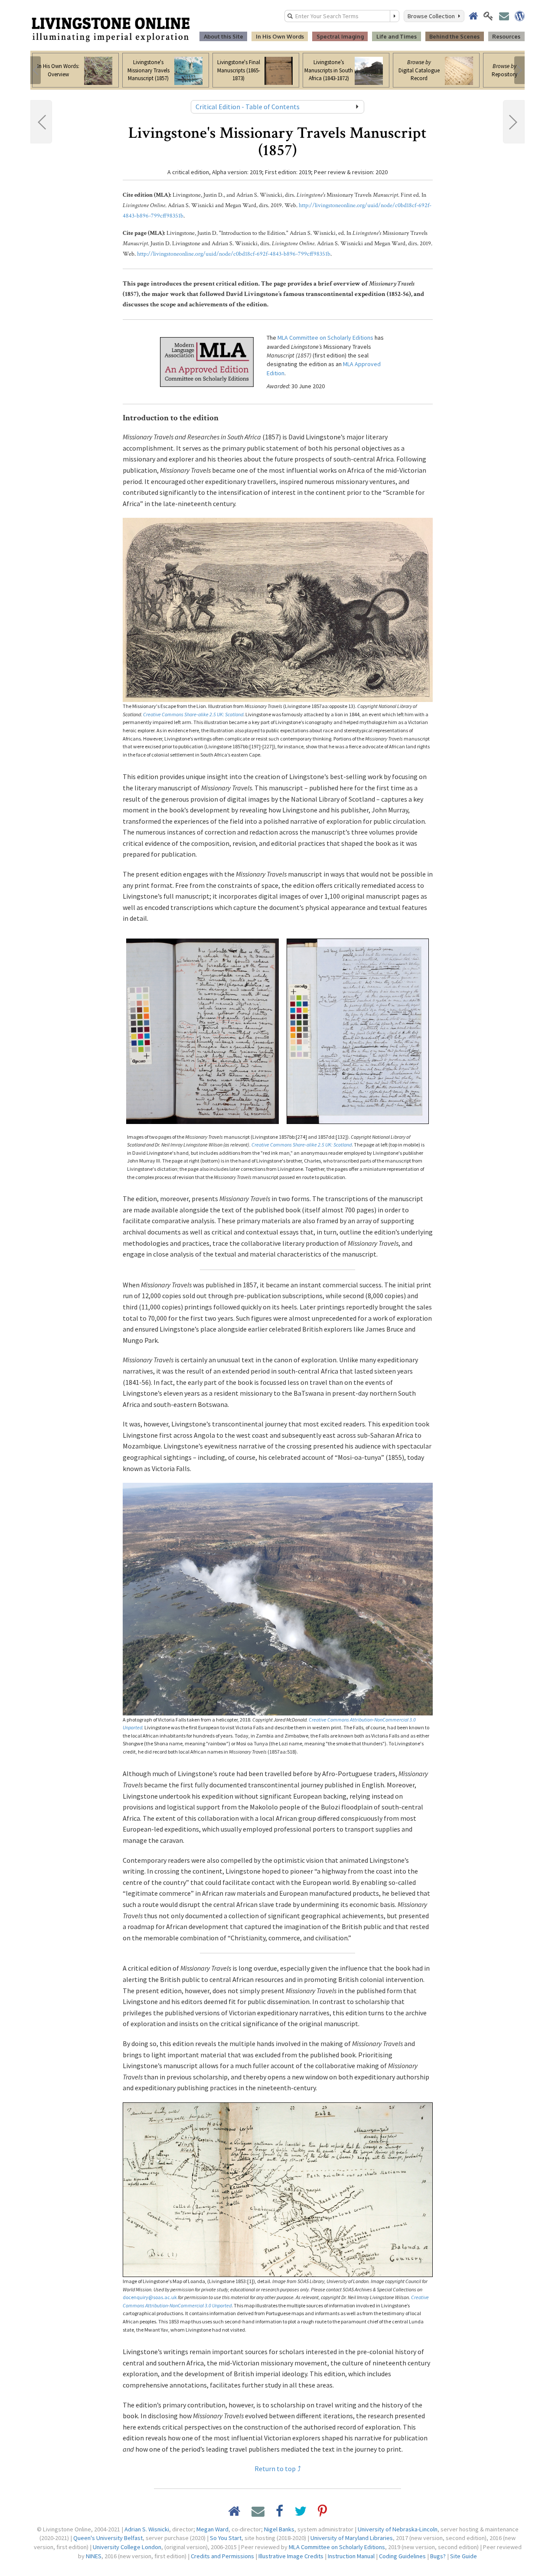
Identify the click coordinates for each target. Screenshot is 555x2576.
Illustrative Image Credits (291, 2556)
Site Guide (464, 2556)
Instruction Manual (351, 2556)
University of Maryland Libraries (352, 2538)
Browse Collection (433, 16)
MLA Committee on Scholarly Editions (325, 338)
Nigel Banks (279, 2529)
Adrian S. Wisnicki (147, 2529)
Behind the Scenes (454, 36)
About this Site (224, 36)
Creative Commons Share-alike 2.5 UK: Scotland (193, 714)
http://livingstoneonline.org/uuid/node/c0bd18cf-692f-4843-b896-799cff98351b (234, 254)
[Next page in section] (514, 122)
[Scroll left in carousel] (36, 70)
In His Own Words (280, 36)
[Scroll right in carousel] (519, 70)
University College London (127, 2547)
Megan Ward (212, 2529)
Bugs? (438, 2556)
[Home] (111, 29)
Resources (506, 36)
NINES (94, 2556)
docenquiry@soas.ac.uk (150, 2297)
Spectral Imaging (340, 36)
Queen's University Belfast (108, 2538)
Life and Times (397, 36)
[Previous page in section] (41, 122)
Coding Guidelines (402, 2556)
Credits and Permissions (222, 2556)
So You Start (226, 2538)
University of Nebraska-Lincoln (398, 2529)
